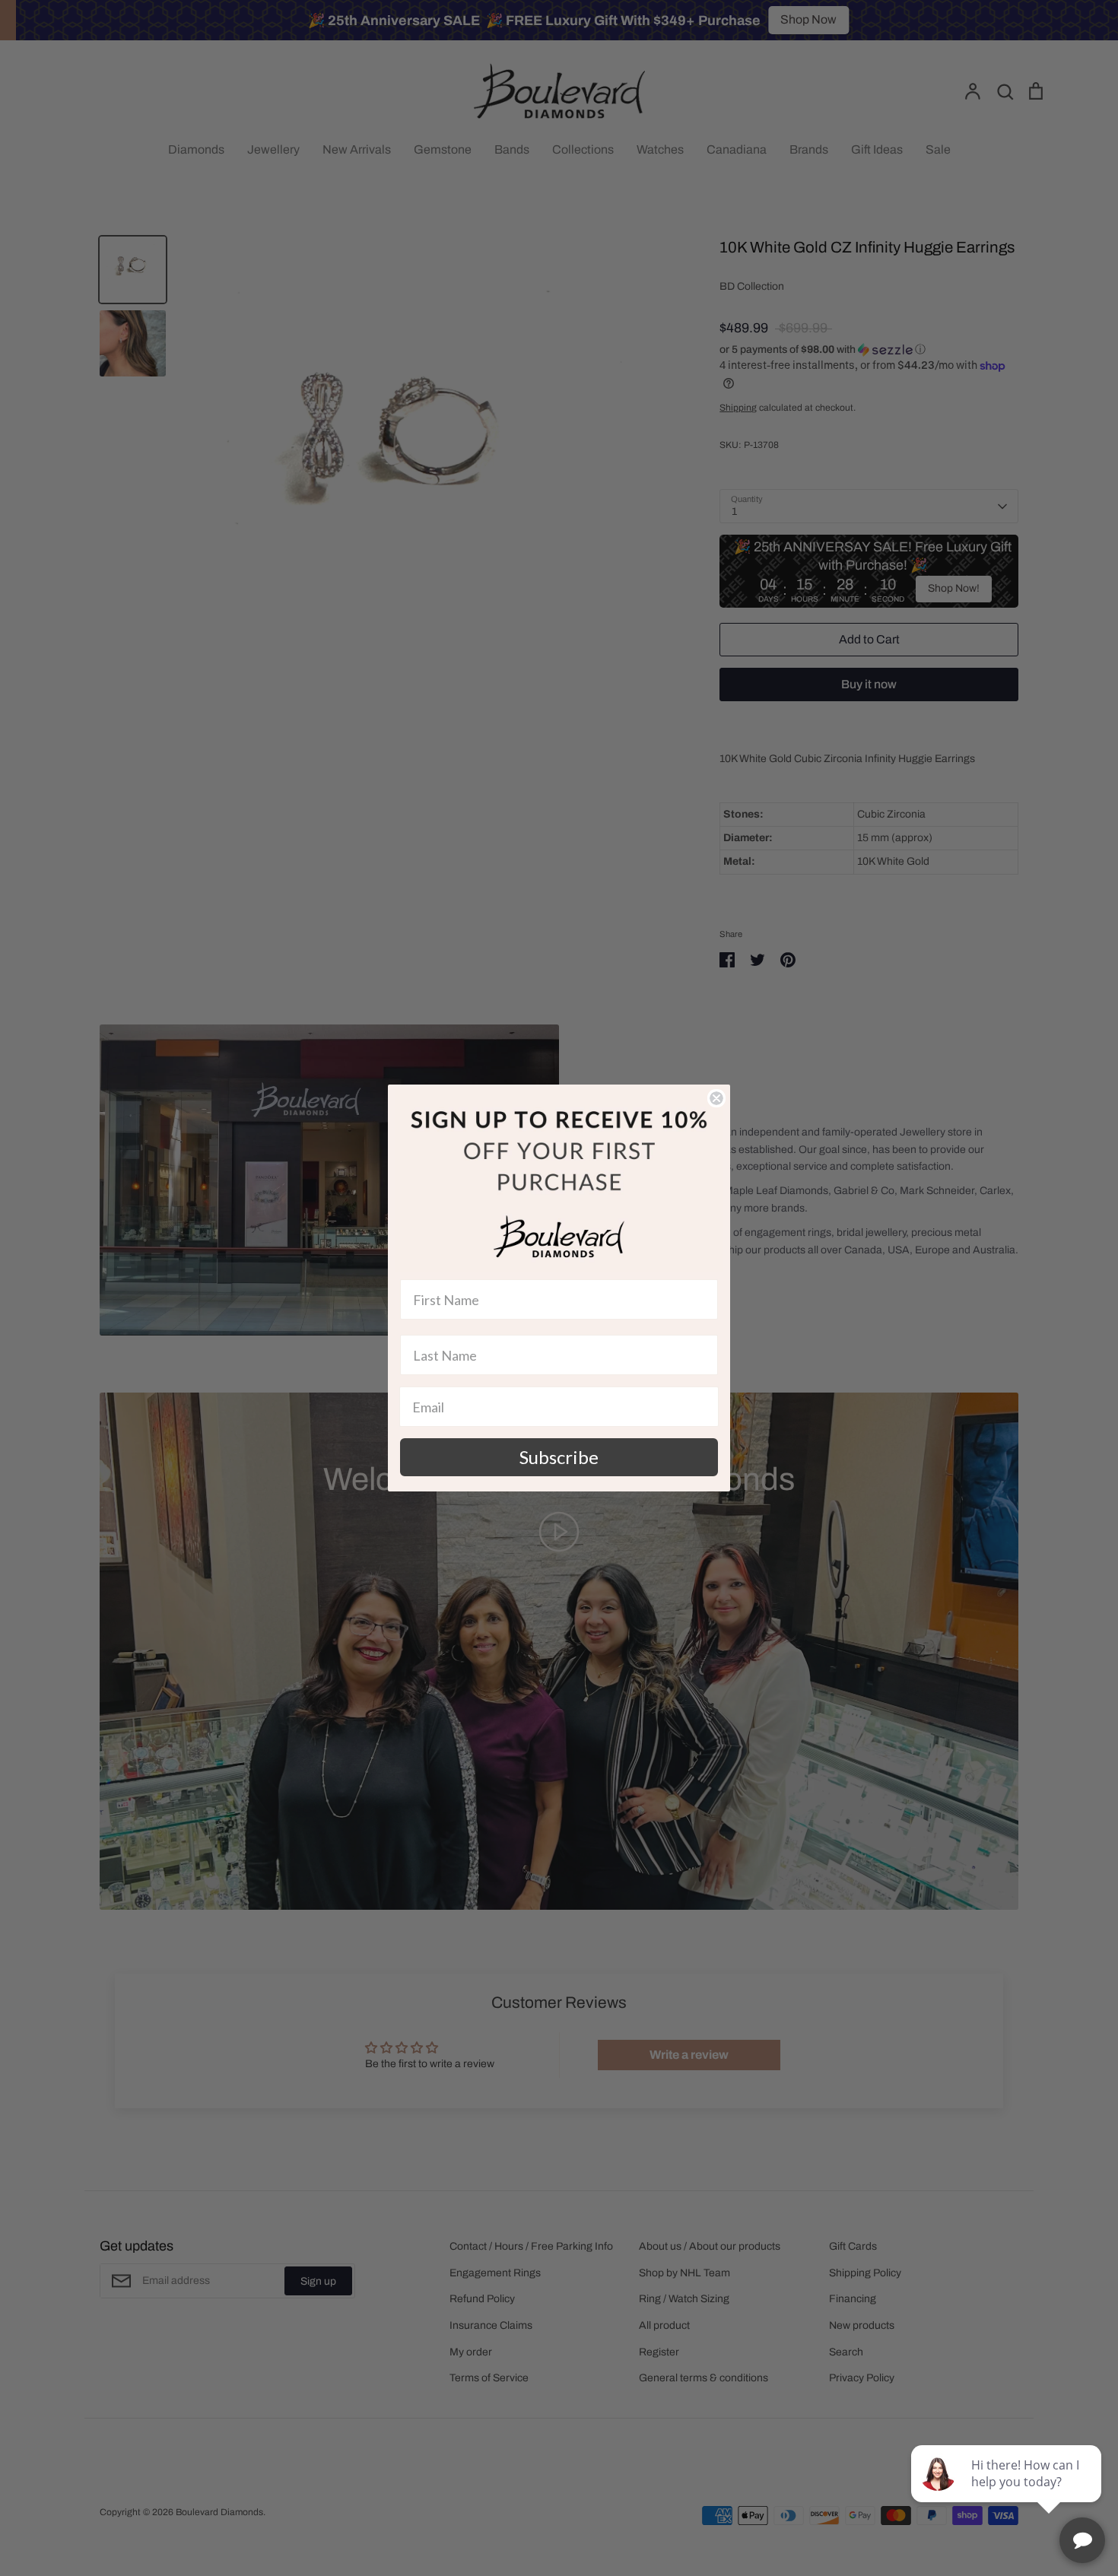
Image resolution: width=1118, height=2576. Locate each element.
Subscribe (559, 1457)
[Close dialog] (716, 1098)
